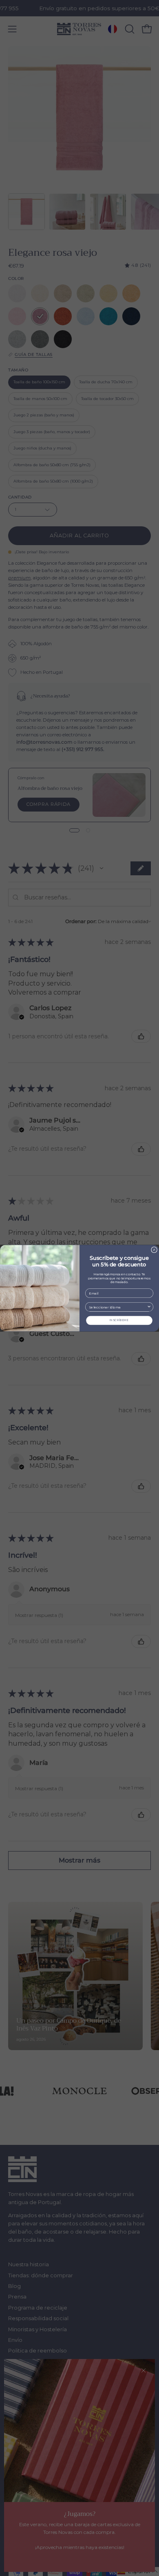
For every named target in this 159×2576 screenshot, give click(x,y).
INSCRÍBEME (119, 1320)
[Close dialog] (154, 1250)
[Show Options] (149, 1307)
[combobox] (118, 1307)
